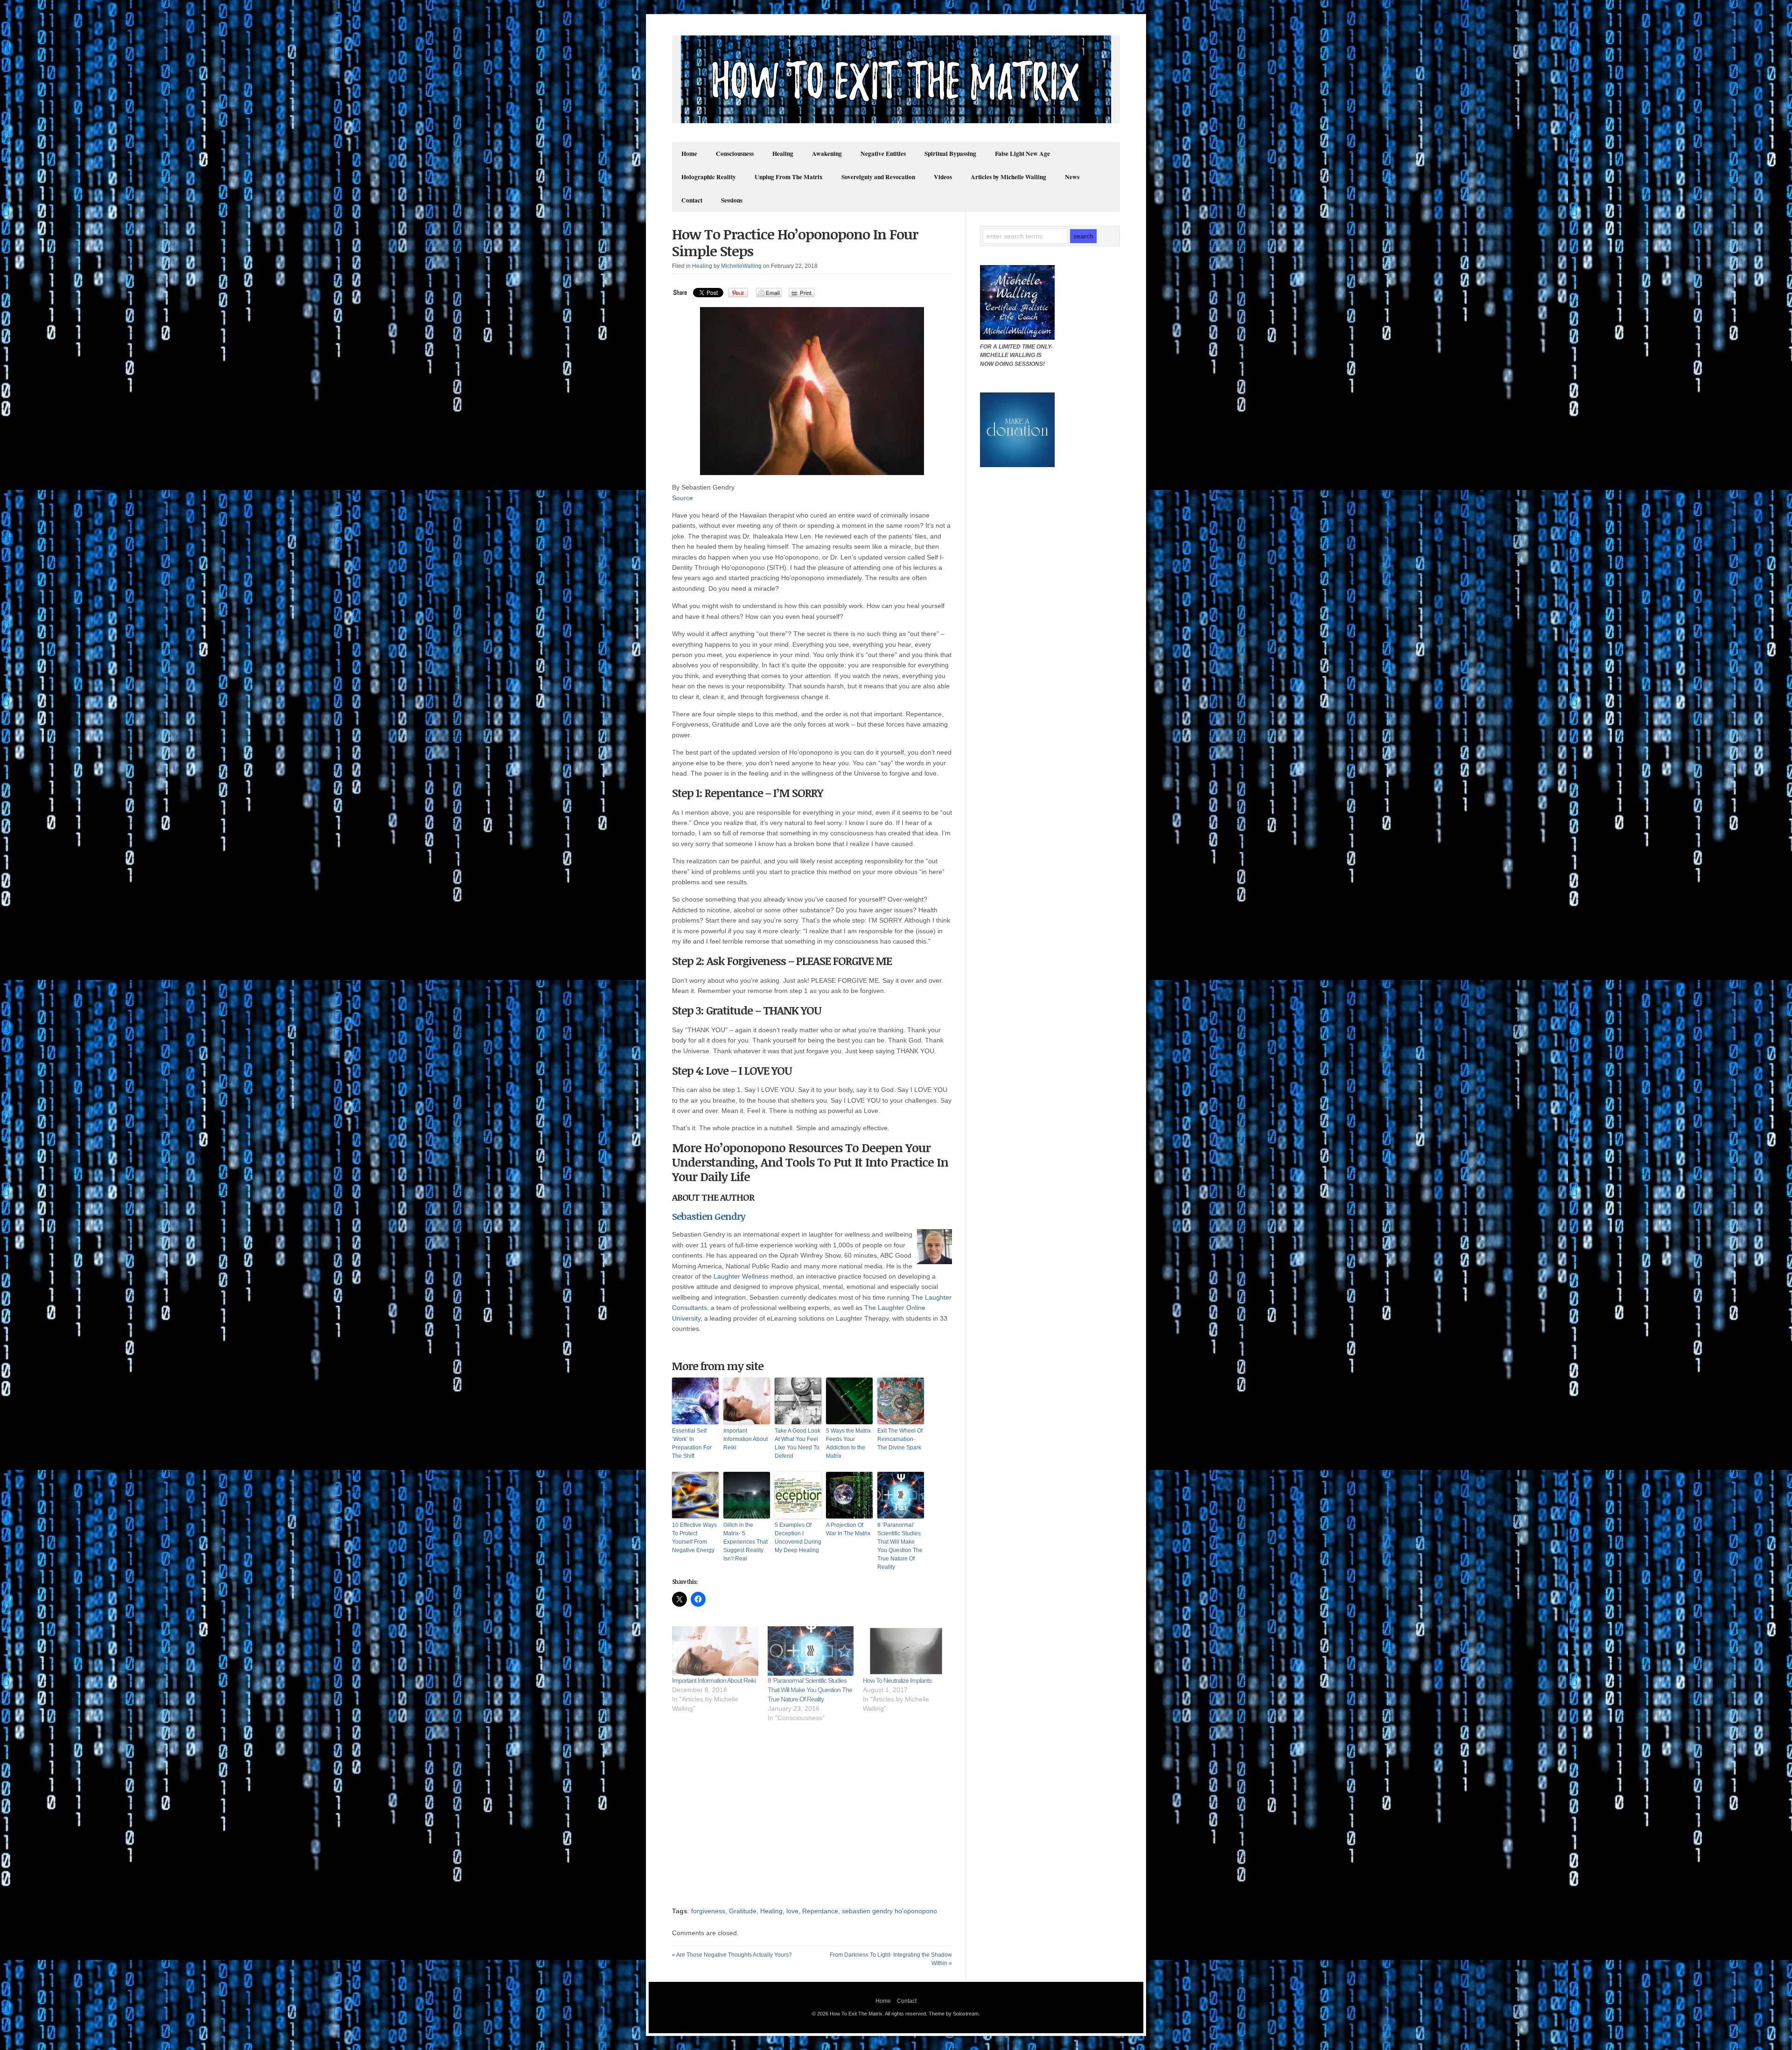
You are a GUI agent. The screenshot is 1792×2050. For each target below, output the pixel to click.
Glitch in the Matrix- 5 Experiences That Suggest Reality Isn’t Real (745, 1542)
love (792, 1911)
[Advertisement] (814, 1819)
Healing (783, 154)
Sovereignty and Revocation (878, 177)
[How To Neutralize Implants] (906, 1651)
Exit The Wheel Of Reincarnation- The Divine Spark (900, 1439)
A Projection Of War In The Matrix (848, 1529)
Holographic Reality (709, 177)
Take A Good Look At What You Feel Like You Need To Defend (798, 1443)
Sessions (732, 200)
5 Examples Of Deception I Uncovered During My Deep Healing (798, 1538)
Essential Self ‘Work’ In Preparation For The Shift (692, 1443)
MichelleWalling (741, 266)
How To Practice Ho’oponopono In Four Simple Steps (795, 242)
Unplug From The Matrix (789, 177)
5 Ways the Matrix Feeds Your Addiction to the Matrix (848, 1443)
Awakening (827, 154)
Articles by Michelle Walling (1008, 177)
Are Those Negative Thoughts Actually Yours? (734, 1955)
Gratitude (743, 1911)
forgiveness (708, 1911)
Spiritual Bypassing (950, 154)
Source (682, 498)
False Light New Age (1022, 154)
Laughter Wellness (741, 1276)
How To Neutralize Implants (897, 1680)
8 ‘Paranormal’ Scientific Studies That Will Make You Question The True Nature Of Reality (900, 1546)
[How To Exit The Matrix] (896, 121)
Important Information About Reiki (745, 1439)
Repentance (820, 1911)
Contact (692, 200)
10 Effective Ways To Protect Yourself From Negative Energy (694, 1538)
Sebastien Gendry (709, 1216)
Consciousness (735, 154)
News (1072, 177)
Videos (943, 177)
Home (689, 154)
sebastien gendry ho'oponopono (889, 1911)
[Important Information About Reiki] (715, 1651)
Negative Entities (883, 154)
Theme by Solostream (954, 2014)
